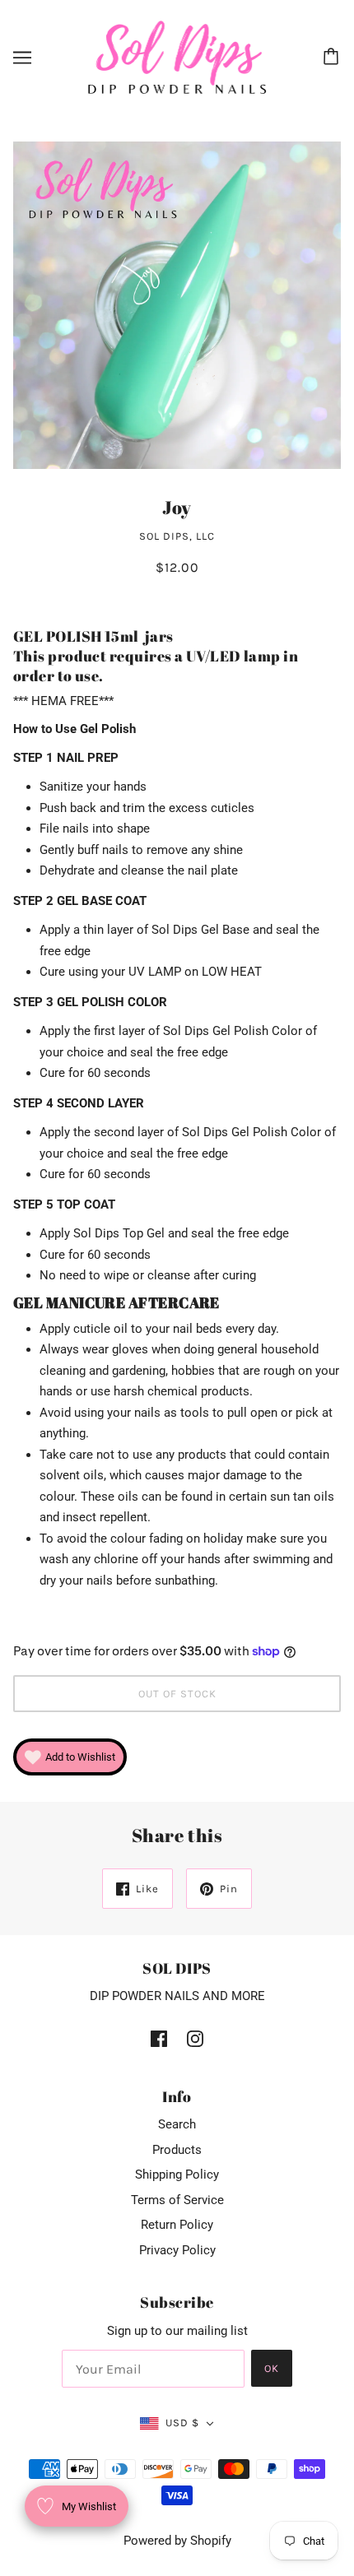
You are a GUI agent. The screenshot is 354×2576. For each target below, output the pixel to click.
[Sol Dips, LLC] (177, 57)
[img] (159, 2038)
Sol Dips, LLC (177, 536)
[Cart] (333, 58)
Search (177, 2124)
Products (177, 2150)
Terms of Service (177, 2200)
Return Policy (177, 2225)
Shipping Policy (177, 2175)
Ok (272, 2368)
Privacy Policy (177, 2250)
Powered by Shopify (177, 2541)
